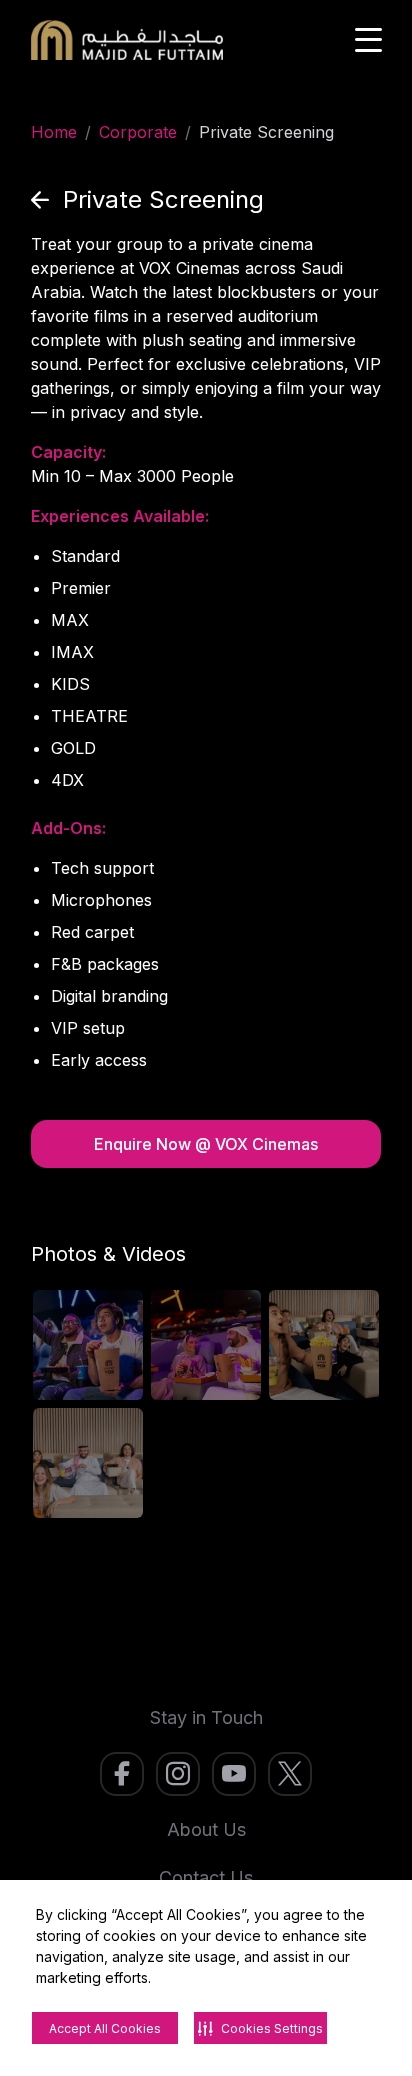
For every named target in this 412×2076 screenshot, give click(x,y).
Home (54, 132)
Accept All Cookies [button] (105, 2028)
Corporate (138, 132)
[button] (147, 200)
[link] (122, 1774)
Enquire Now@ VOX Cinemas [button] (206, 1144)
